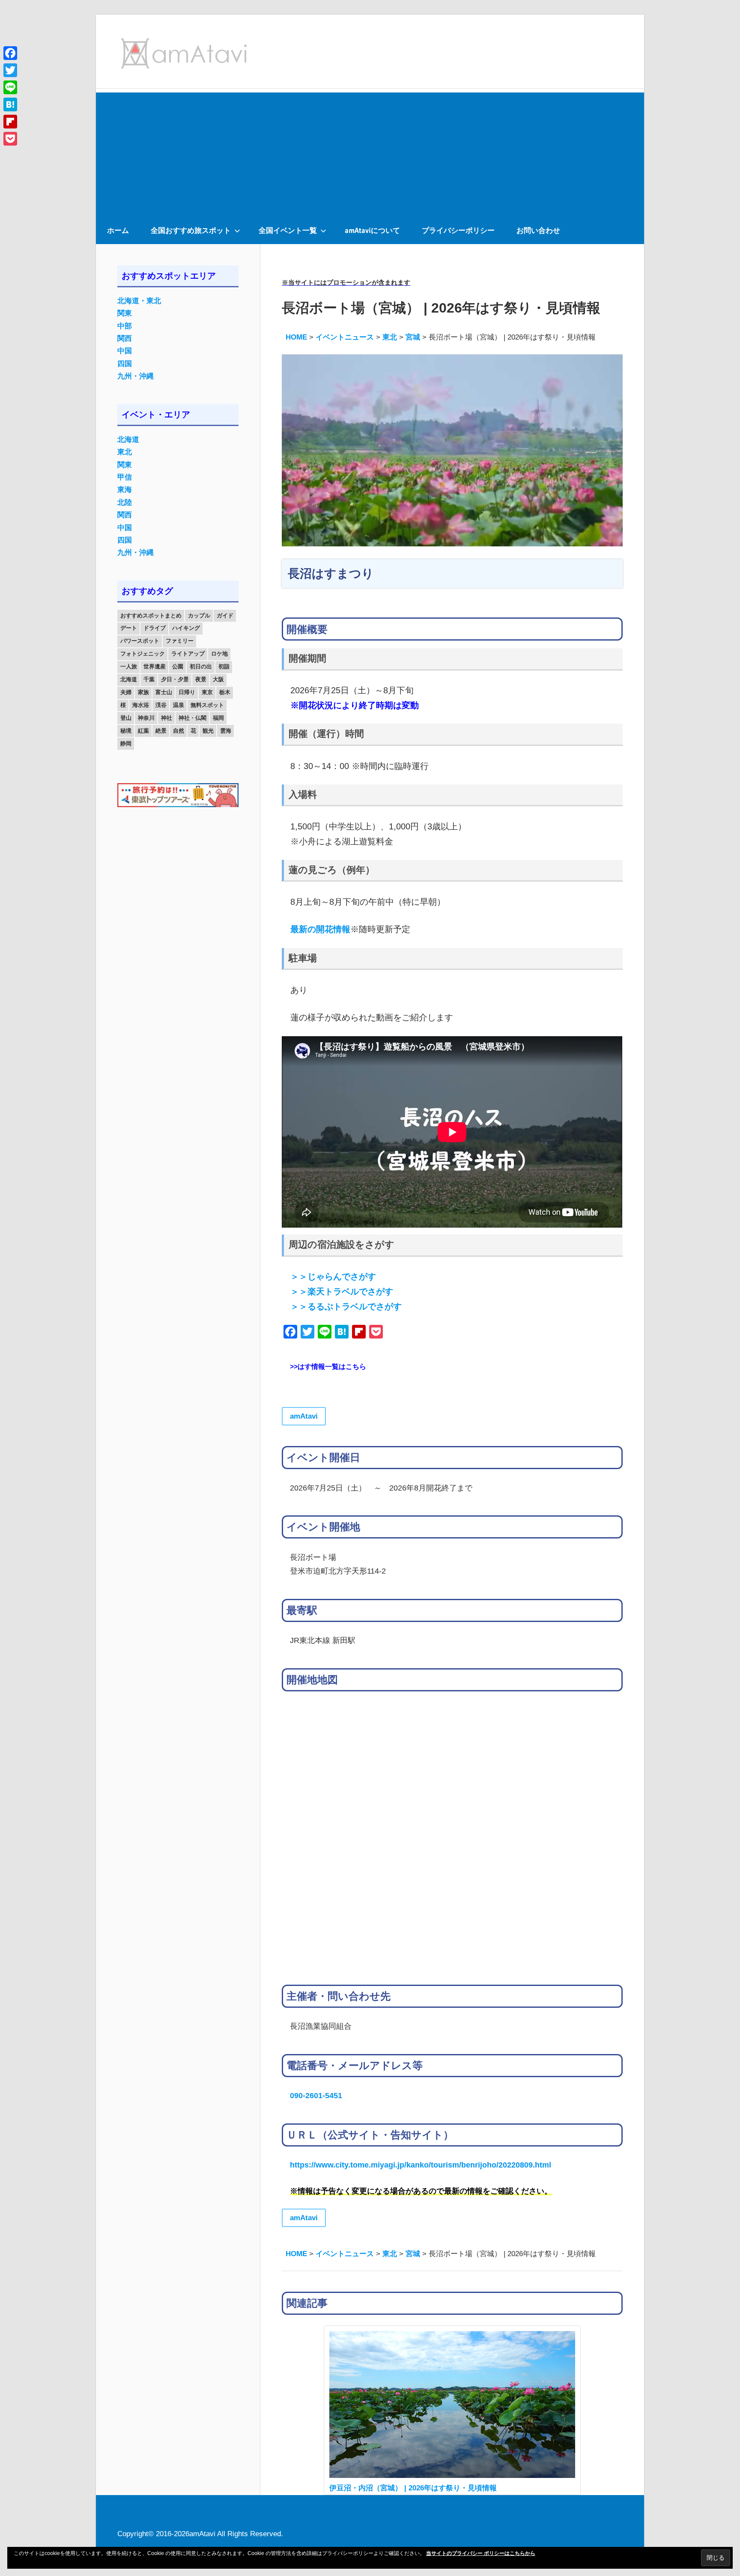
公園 (178, 666)
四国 (125, 364)
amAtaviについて (372, 230)
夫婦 (126, 692)
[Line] (10, 87)
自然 (179, 731)
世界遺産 (155, 666)
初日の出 (201, 666)
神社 (167, 718)
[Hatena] (10, 104)
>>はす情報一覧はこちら (328, 1367)
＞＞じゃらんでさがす (333, 1276)
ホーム (118, 230)
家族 (143, 692)
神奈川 (146, 718)
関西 (125, 338)
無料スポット (207, 705)
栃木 (225, 692)
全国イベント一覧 (288, 230)
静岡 (126, 744)
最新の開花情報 (320, 929)
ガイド (225, 616)
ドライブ (155, 628)
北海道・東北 (139, 301)
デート (129, 628)
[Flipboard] (10, 122)
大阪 (218, 679)
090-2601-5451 (316, 2095)
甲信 (125, 477)
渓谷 (161, 705)
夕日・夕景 (175, 679)
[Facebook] (10, 53)
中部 (125, 326)
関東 (125, 313)
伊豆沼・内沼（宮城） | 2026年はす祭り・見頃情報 (413, 2488)
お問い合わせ (538, 230)
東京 (207, 692)
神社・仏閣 (192, 718)
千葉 (149, 679)
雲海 (226, 731)
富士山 (164, 692)
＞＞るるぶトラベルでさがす (346, 1306)
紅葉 (143, 731)
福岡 (218, 718)
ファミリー (180, 641)
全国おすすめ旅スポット (191, 230)
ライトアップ (188, 654)
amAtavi (304, 1416)
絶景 (161, 731)
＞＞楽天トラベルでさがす (342, 1291)
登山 (126, 718)
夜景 (201, 679)
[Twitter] (10, 70)
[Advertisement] (370, 152)
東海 (125, 490)
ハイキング (186, 628)
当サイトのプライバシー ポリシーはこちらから (481, 2553)
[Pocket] (10, 139)
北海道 (128, 440)
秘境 (126, 731)
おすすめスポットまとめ (151, 616)
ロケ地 (219, 654)
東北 (125, 452)
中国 (125, 351)
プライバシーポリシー (458, 230)
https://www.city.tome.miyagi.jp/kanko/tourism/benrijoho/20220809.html (421, 2165)
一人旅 (129, 666)
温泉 (179, 705)
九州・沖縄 (136, 376)
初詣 (224, 666)
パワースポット (140, 641)
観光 (208, 731)
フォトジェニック (143, 654)
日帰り (187, 692)
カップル (199, 616)
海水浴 (141, 705)
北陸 (125, 502)
